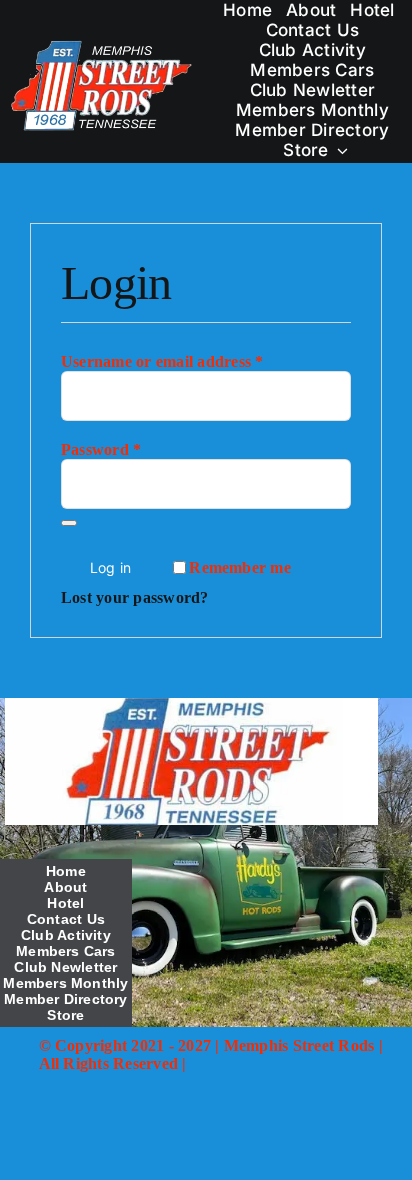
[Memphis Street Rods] (102, 45)
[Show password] (69, 523)
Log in (110, 567)
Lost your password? (135, 597)
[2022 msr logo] (191, 705)
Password (101, 449)
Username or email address (162, 361)
